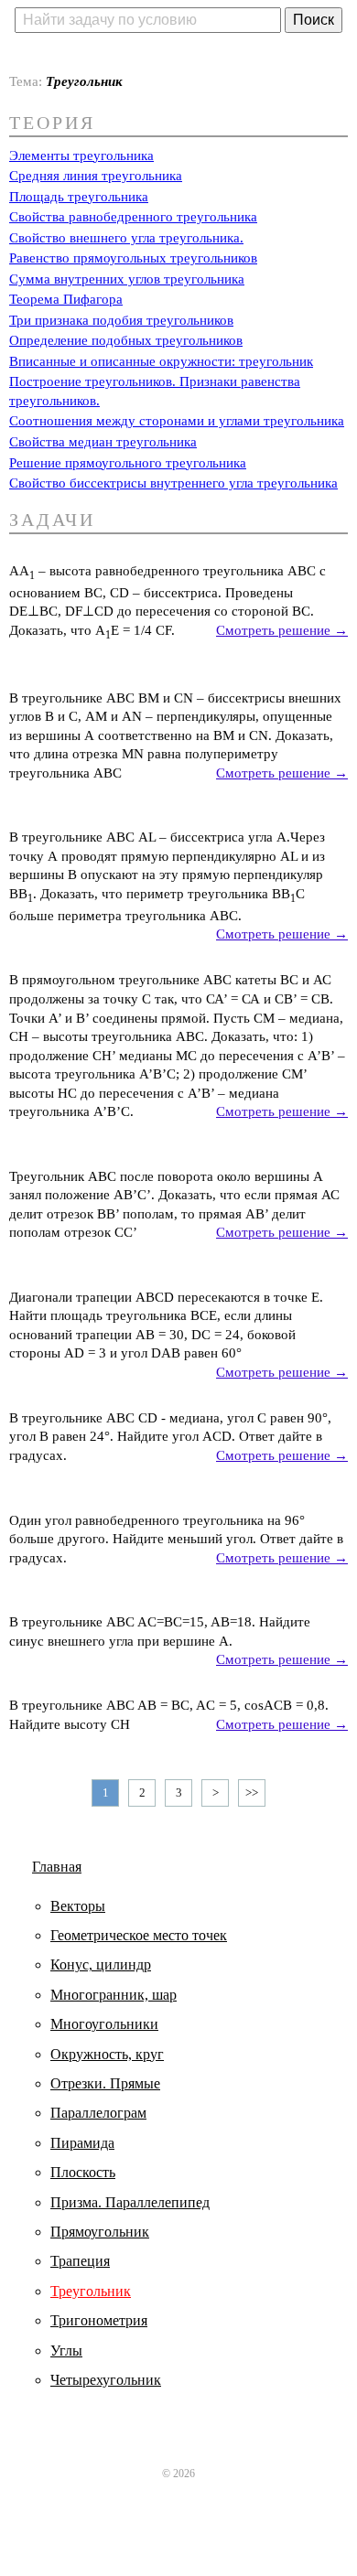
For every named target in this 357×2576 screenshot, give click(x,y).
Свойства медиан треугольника (103, 442)
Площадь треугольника (79, 197)
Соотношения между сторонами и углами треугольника (177, 421)
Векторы (78, 1906)
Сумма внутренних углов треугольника (127, 279)
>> (252, 1792)
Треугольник (91, 2291)
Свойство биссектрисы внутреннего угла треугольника (173, 483)
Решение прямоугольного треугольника (128, 463)
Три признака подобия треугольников (121, 320)
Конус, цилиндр (101, 1964)
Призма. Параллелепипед (130, 2202)
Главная (57, 1867)
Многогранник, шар (114, 1995)
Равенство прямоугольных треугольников (133, 258)
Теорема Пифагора (66, 299)
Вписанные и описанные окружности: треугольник (161, 361)
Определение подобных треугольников (126, 340)
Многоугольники (104, 2024)
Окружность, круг (107, 2054)
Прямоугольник (100, 2232)
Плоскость (83, 2172)
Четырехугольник (106, 2380)
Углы (66, 2351)
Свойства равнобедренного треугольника (133, 217)
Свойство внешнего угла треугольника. (126, 238)
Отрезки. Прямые (105, 2083)
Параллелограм (98, 2113)
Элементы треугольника (81, 156)
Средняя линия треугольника (96, 176)
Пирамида (82, 2143)
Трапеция (80, 2261)
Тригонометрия (99, 2320)
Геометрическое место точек (139, 1935)
